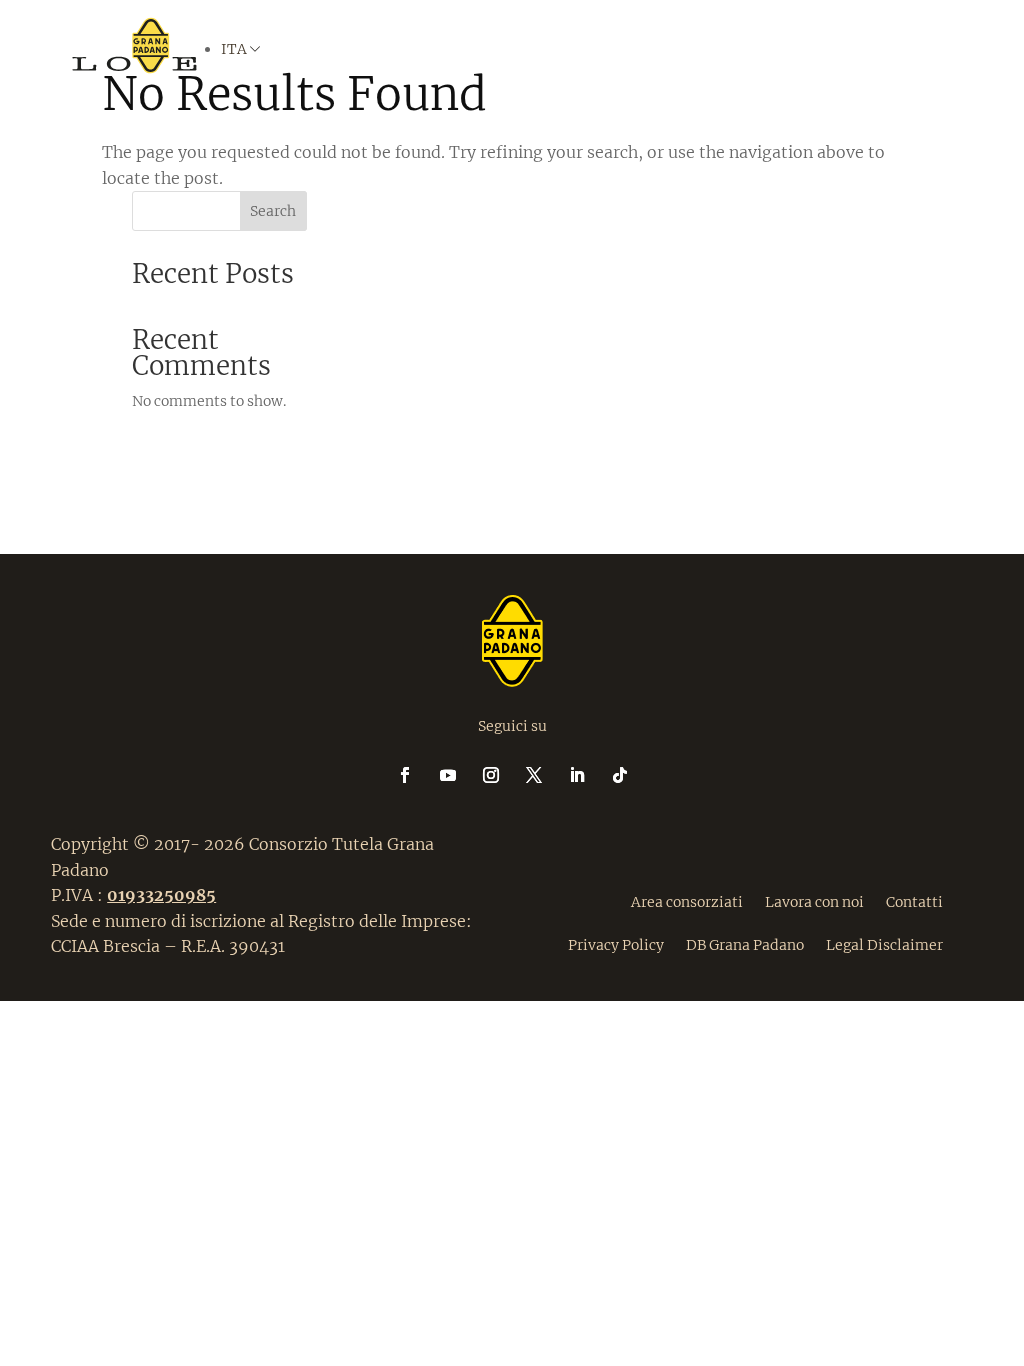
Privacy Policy (616, 944)
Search (273, 211)
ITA (234, 49)
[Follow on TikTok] (620, 775)
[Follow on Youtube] (460, 775)
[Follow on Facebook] (417, 775)
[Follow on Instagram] (503, 775)
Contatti (914, 901)
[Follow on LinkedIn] (589, 775)
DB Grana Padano (745, 944)
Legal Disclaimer (884, 944)
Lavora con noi (814, 901)
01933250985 (161, 895)
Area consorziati (687, 901)
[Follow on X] (546, 775)
